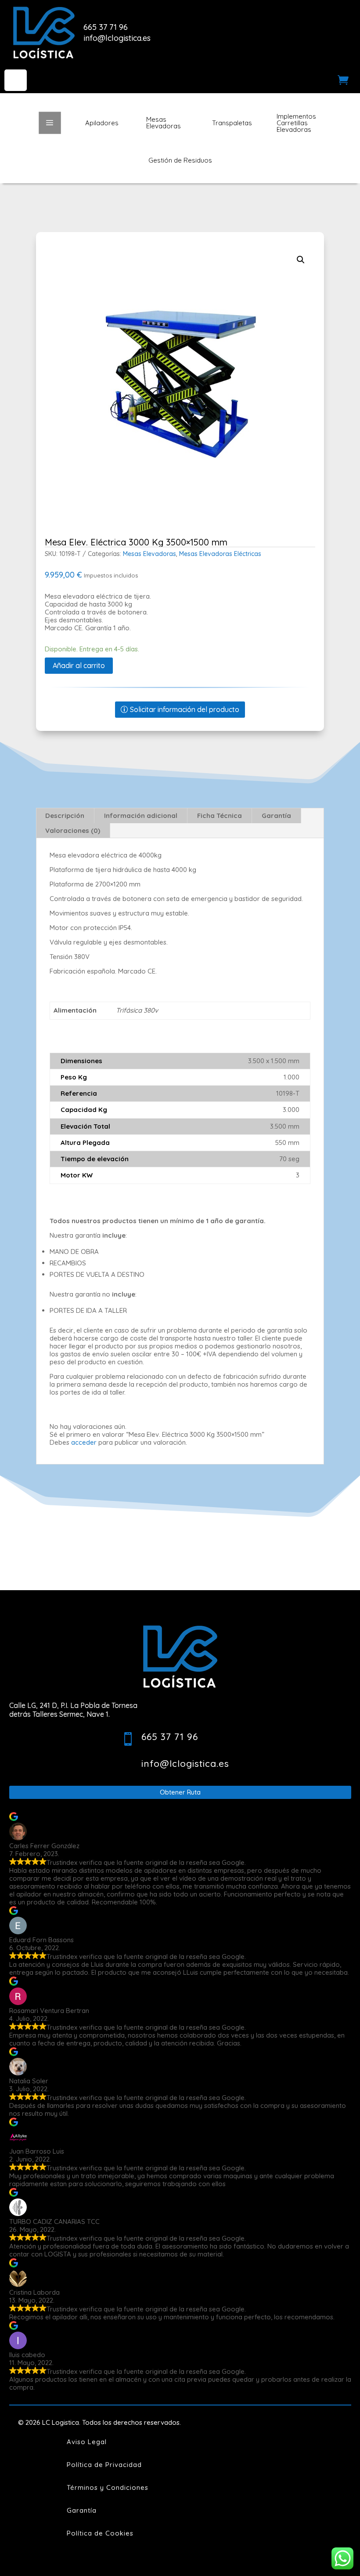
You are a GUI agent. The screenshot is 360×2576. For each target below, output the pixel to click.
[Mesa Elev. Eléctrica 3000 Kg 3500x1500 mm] (180, 378)
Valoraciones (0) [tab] (73, 830)
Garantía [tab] (276, 816)
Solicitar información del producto (185, 709)
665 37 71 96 (106, 27)
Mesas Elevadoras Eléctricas (220, 554)
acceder (84, 1442)
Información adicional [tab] (141, 816)
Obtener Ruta (180, 1792)
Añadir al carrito (79, 665)
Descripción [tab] (65, 816)
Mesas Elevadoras (149, 554)
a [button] (50, 123)
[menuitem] (16, 80)
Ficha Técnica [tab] (220, 816)
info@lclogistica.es (117, 38)
